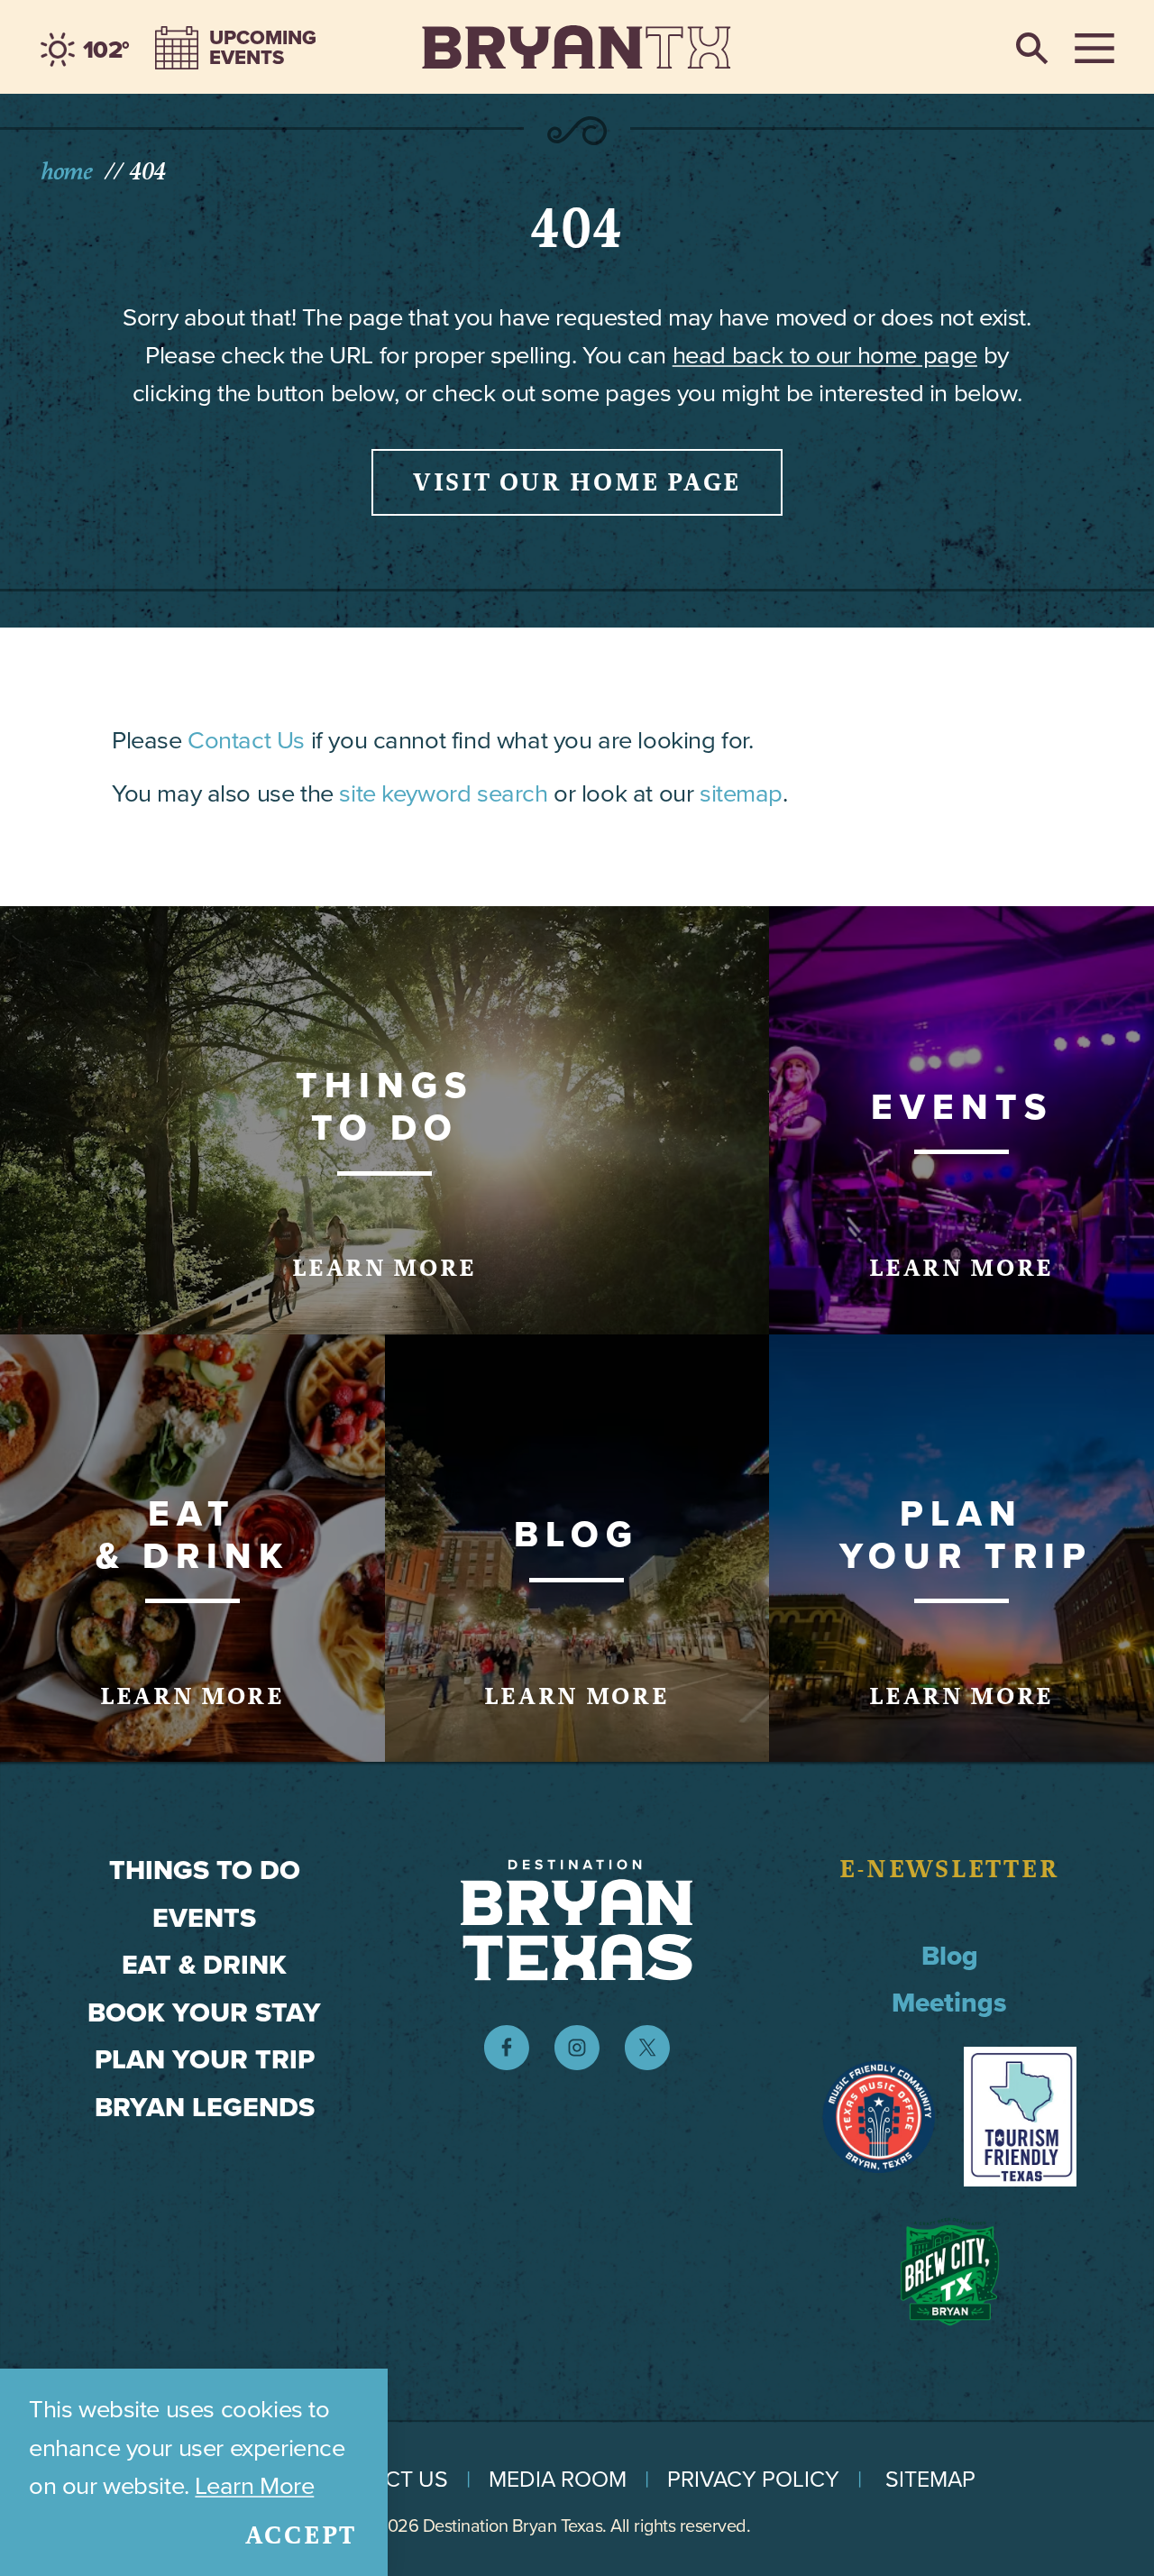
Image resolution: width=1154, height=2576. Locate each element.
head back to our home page (825, 355)
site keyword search (443, 793)
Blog (950, 1956)
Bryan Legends (205, 2107)
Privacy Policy (753, 2479)
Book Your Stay (204, 2012)
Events (204, 1918)
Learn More (254, 2485)
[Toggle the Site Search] (1032, 47)
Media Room (558, 2479)
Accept (302, 2535)
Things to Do (205, 1870)
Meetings (949, 2003)
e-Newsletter (949, 1869)
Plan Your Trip (205, 2059)
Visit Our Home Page (577, 482)
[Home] (577, 47)
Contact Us (246, 740)
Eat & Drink (204, 1965)
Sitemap (930, 2479)
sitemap (741, 793)
